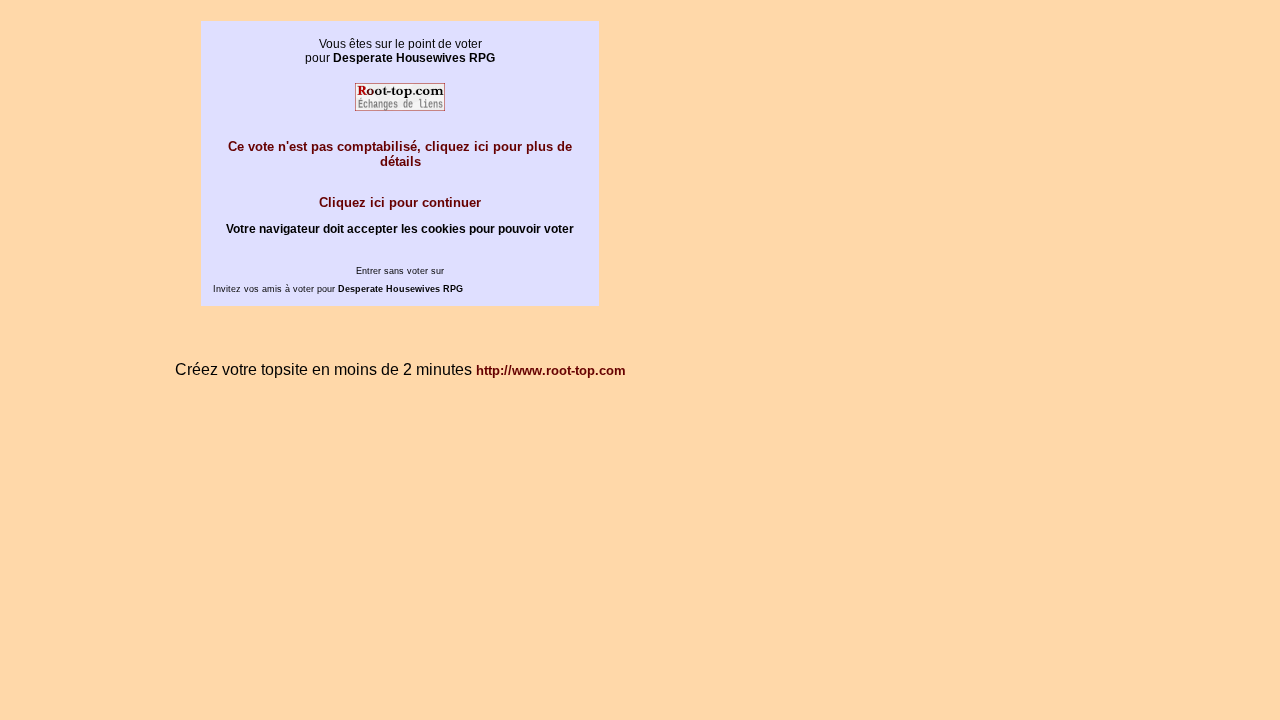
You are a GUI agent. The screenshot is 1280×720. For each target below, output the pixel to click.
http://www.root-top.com (551, 370)
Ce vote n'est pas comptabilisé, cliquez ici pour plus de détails (400, 154)
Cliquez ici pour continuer (400, 202)
